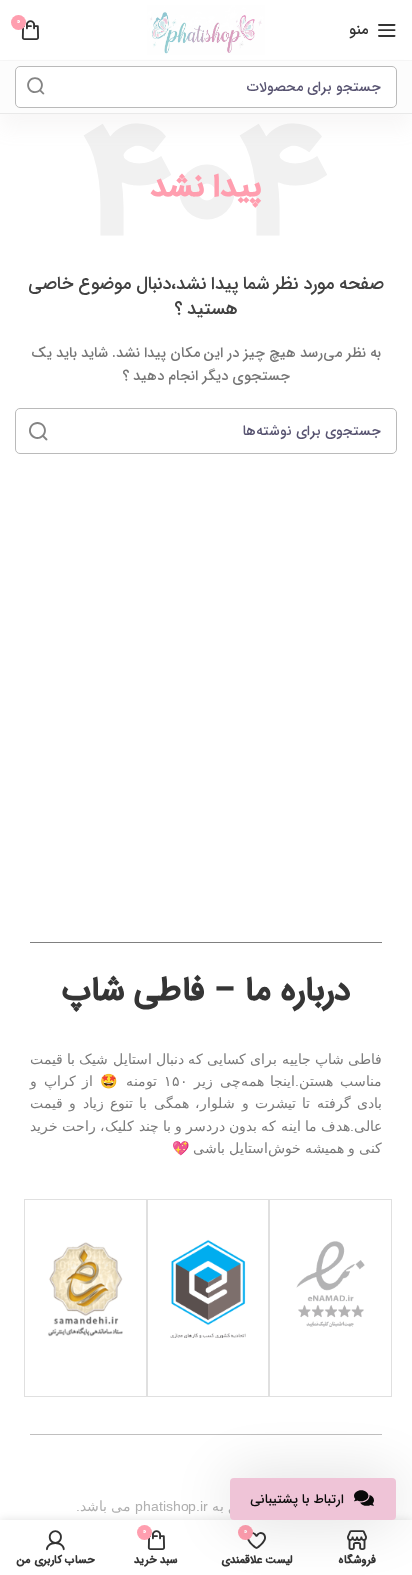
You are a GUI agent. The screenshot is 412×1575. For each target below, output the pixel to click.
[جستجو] (36, 87)
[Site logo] (206, 29)
